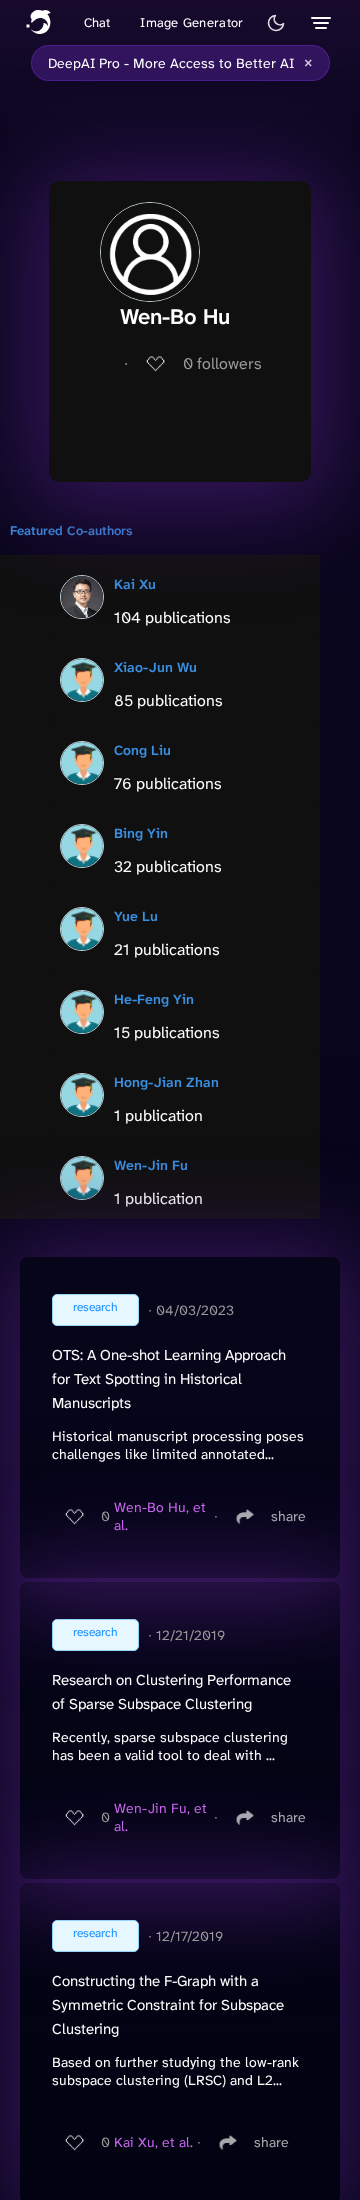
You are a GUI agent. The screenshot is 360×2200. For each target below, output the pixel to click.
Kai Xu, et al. (153, 2142)
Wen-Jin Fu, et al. (160, 1817)
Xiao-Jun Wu (155, 667)
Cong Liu (142, 750)
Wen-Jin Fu (151, 1165)
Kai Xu (135, 584)
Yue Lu (136, 916)
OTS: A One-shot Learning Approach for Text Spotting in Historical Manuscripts (169, 1379)
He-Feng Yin (154, 999)
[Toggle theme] (276, 23)
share (288, 1516)
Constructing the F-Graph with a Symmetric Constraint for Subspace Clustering (168, 2005)
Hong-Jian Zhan (166, 1082)
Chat (97, 22)
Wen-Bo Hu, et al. (160, 1516)
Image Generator (191, 22)
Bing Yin (141, 833)
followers (222, 363)
